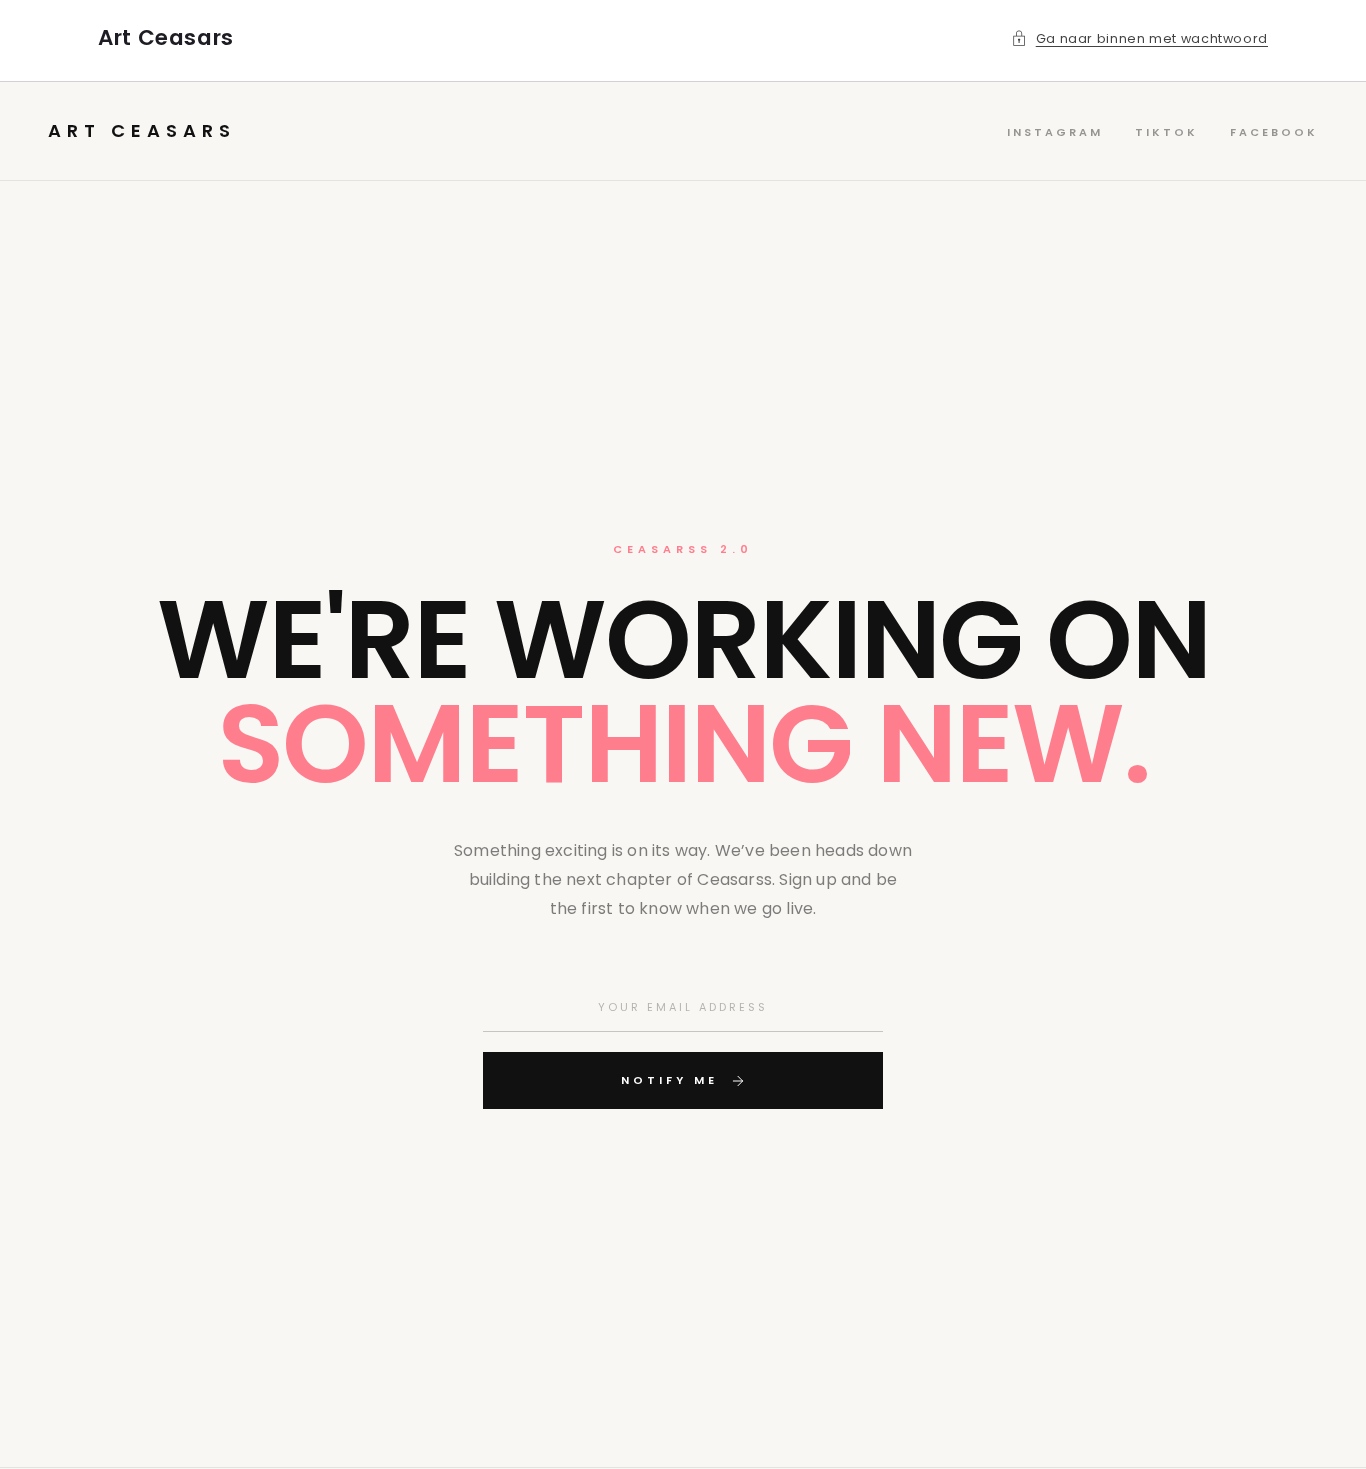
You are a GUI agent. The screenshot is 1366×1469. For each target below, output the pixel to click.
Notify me (669, 1080)
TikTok (1166, 132)
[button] (1139, 39)
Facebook (1274, 132)
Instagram (1055, 132)
